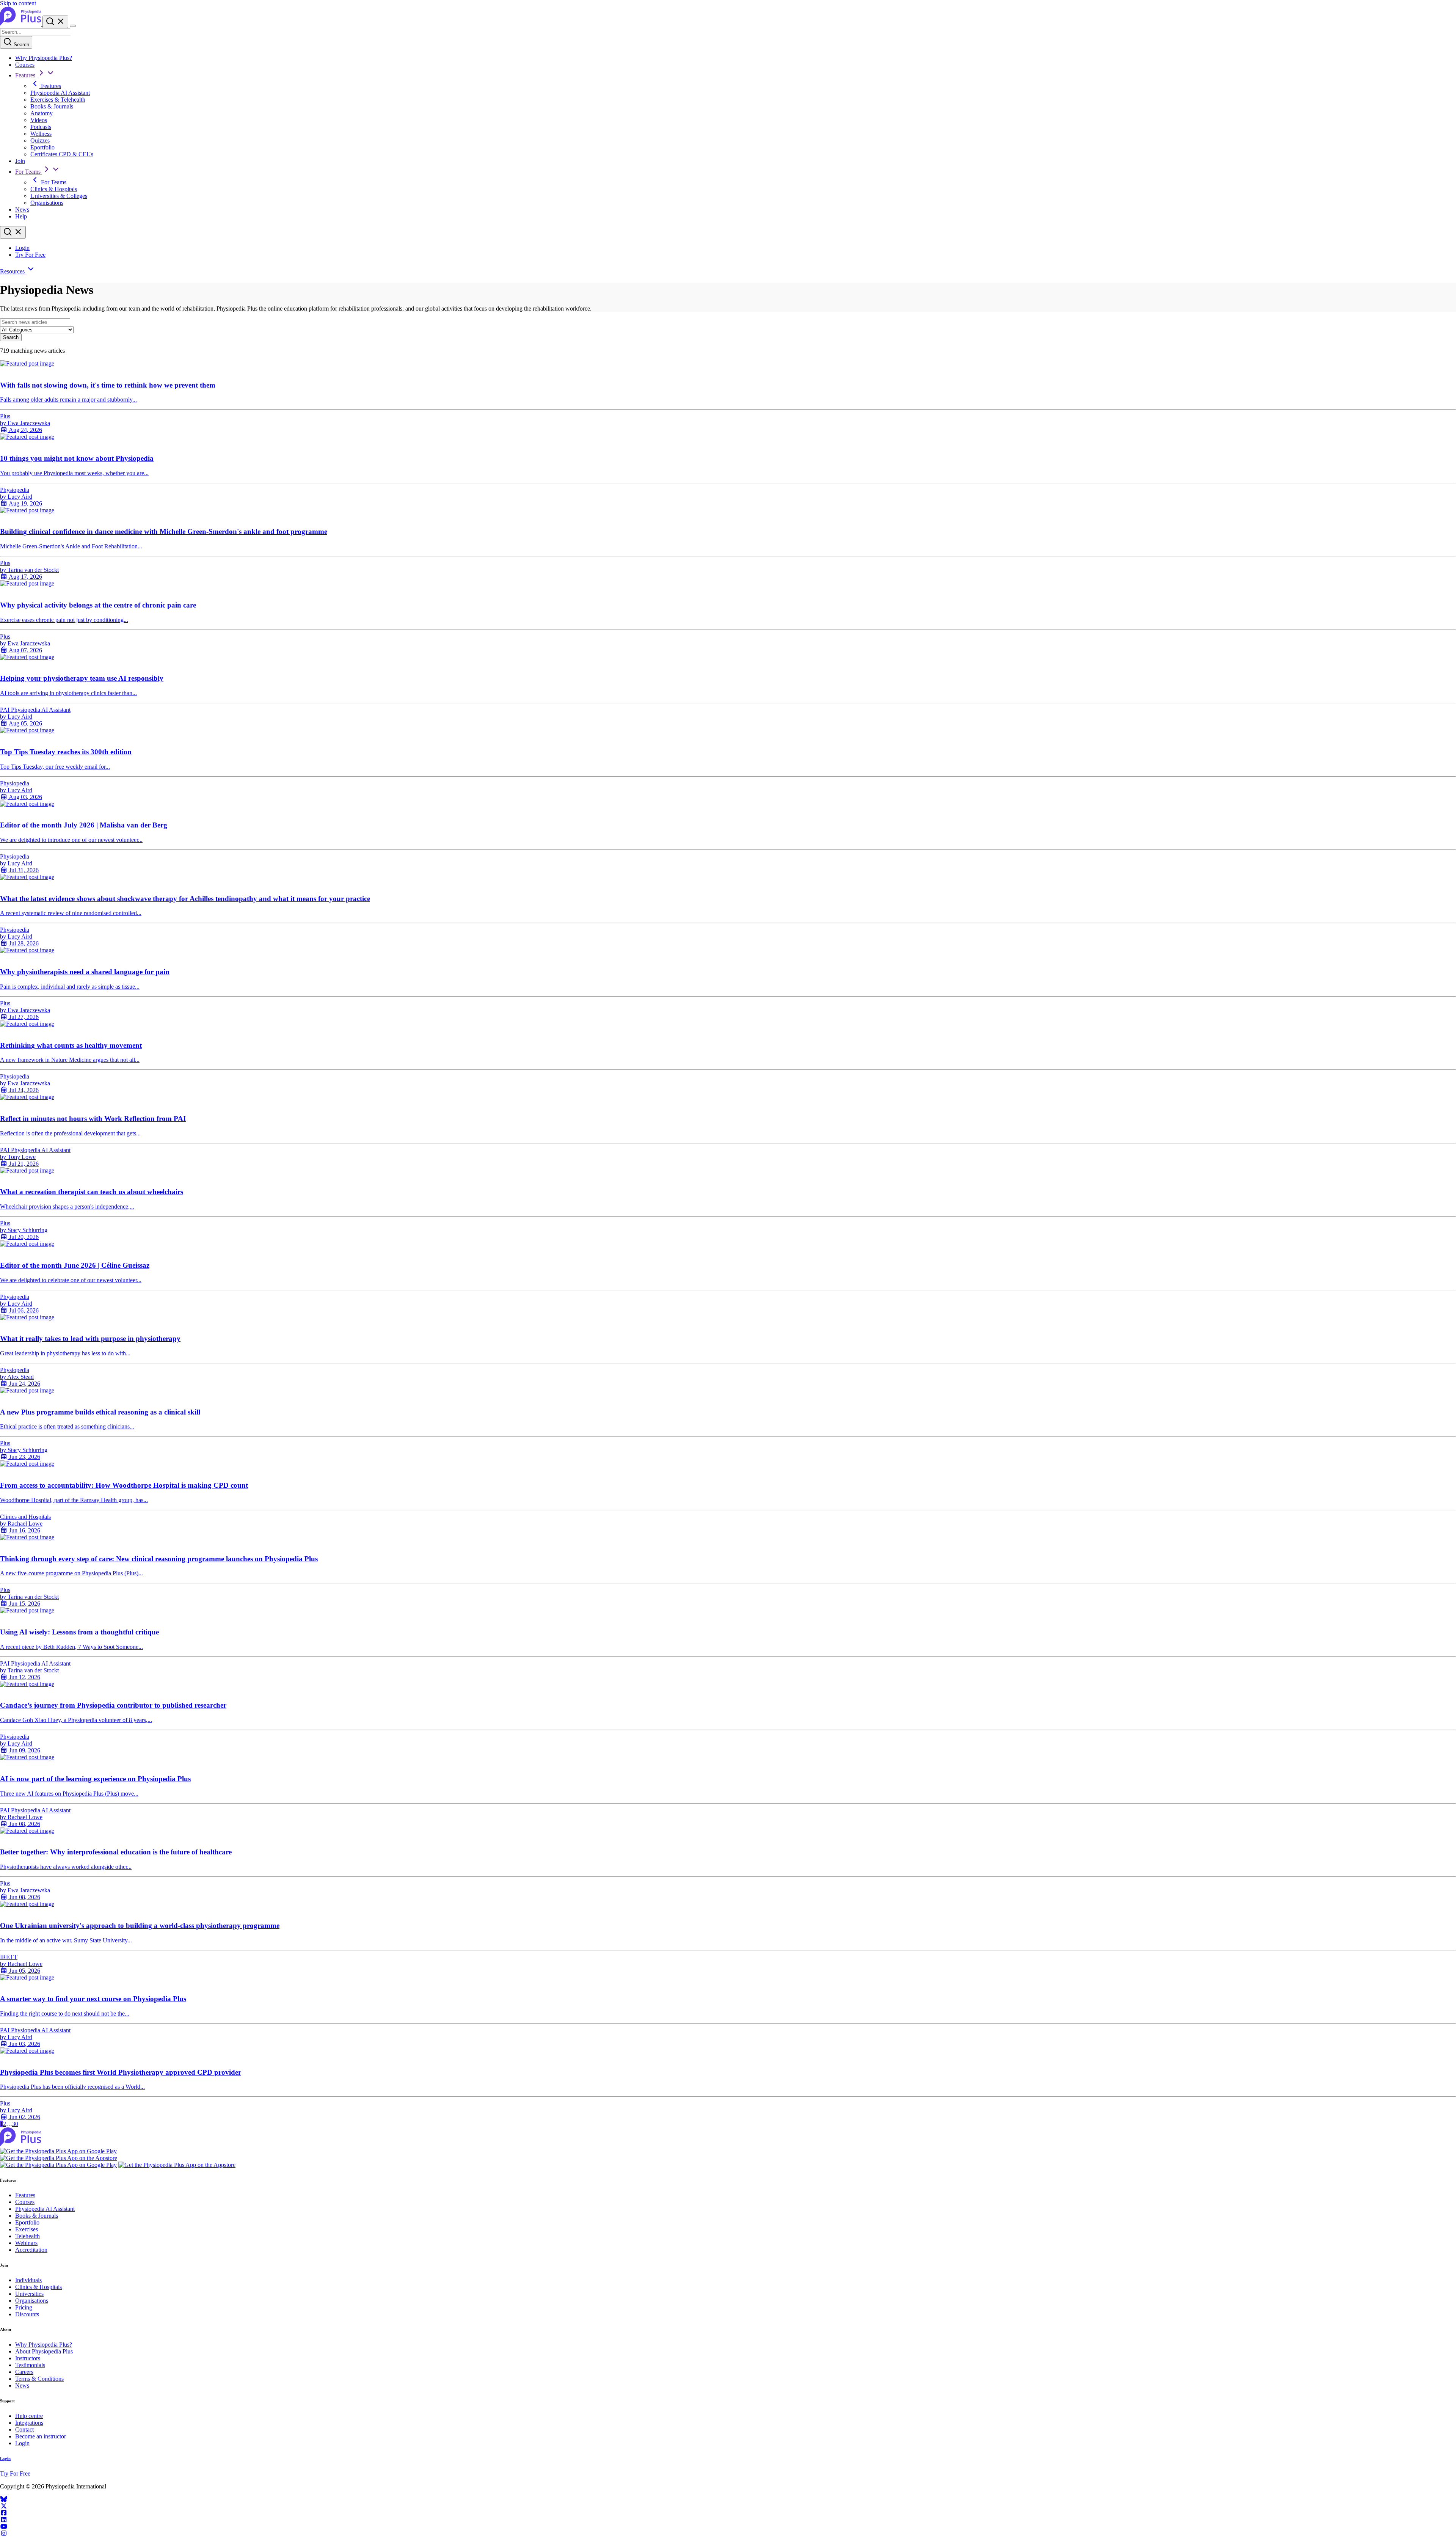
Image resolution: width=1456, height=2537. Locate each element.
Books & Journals (52, 106)
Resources (13, 271)
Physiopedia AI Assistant (60, 93)
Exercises (27, 2229)
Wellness (41, 134)
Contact (24, 2429)
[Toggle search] (13, 232)
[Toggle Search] (55, 22)
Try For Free (30, 255)
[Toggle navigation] (73, 26)
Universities (29, 2294)
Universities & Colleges (59, 196)
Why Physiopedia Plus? (44, 58)
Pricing (24, 2307)
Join (20, 161)
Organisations (47, 203)
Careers (24, 2372)
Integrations (29, 2423)
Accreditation (31, 2250)
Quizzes (40, 141)
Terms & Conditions (39, 2379)
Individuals (28, 2280)
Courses (25, 65)
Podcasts (41, 127)
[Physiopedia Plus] (21, 24)
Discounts (27, 2314)
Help (21, 216)
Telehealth (27, 2236)
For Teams (29, 172)
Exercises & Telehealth (58, 100)
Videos (39, 120)
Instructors (28, 2358)
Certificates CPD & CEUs (62, 154)
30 (15, 2124)
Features (26, 75)
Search (21, 45)
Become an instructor (41, 2436)
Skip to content (18, 3)
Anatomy (42, 113)
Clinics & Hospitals (54, 189)
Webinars (26, 2243)
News (22, 210)
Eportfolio (42, 147)
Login (22, 248)
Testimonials (30, 2365)
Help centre (29, 2416)
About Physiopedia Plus (44, 2351)
